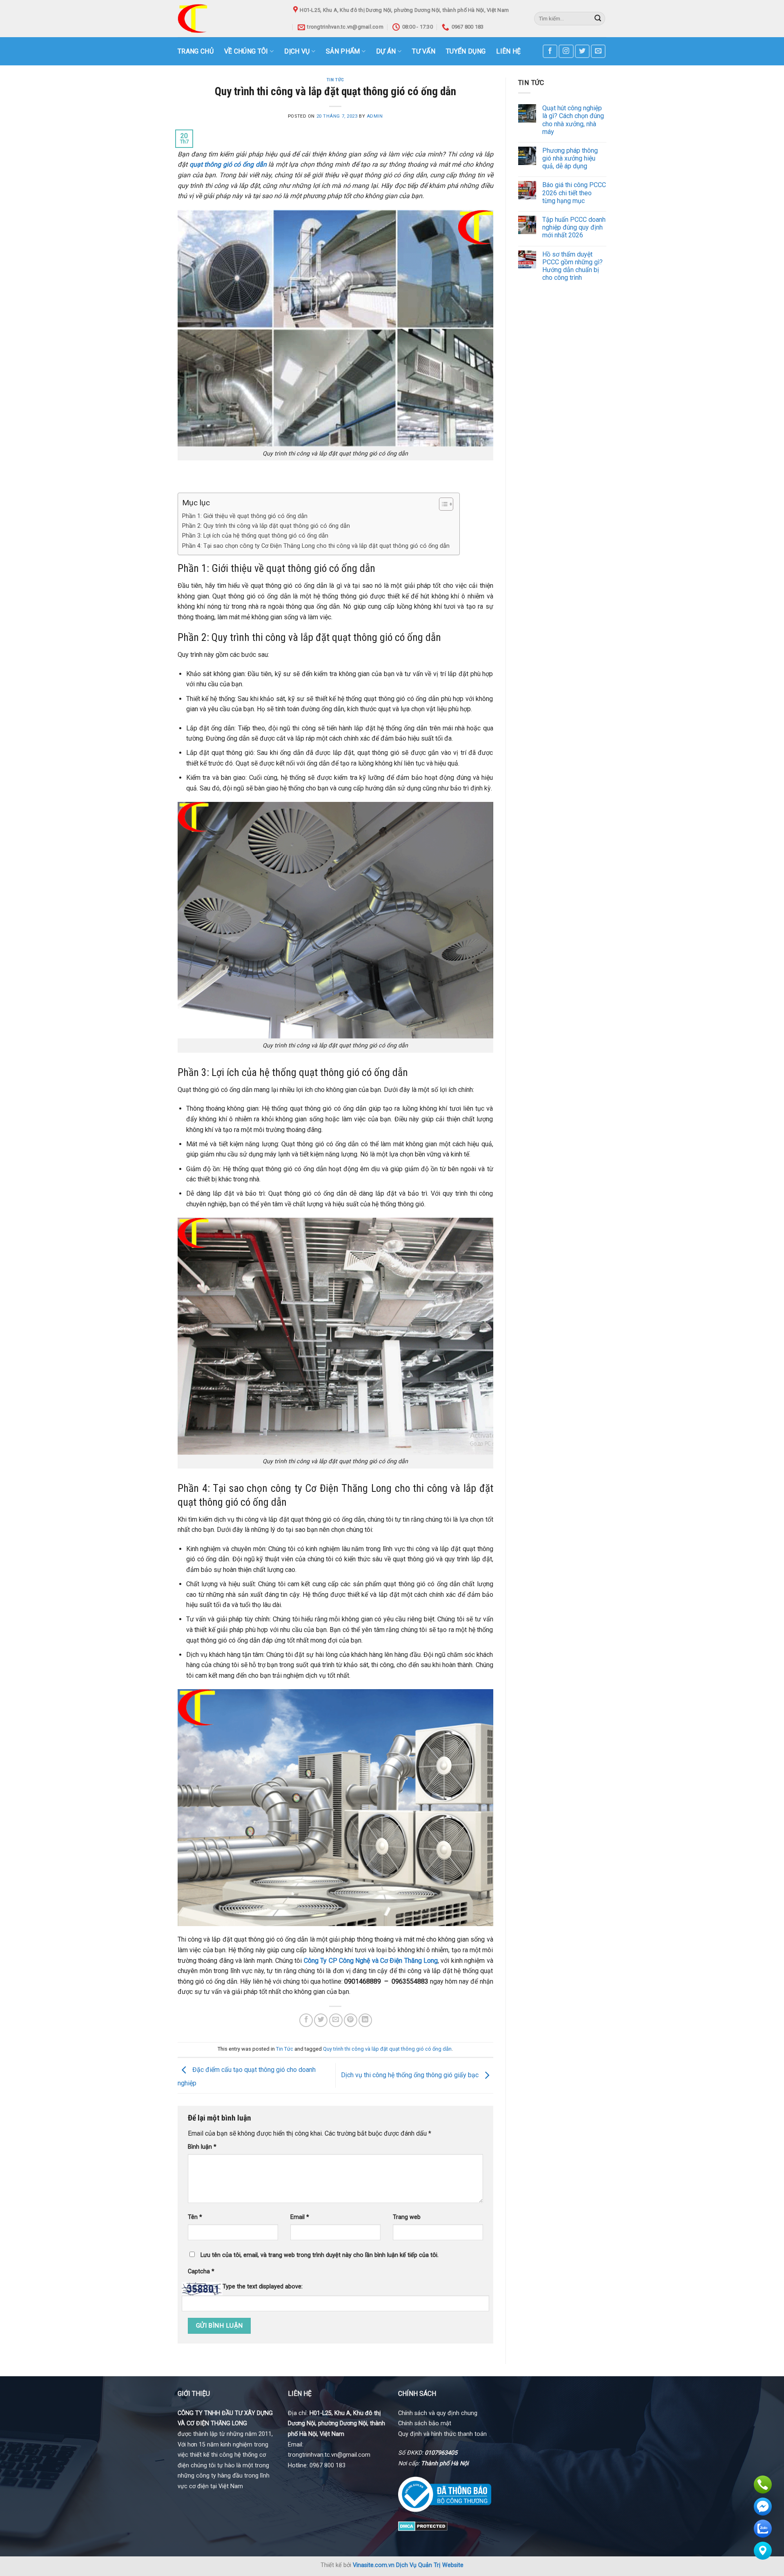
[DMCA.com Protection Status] (423, 2526)
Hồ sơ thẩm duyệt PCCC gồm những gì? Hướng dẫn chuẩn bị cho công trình (572, 266)
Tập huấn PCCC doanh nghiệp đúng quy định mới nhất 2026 (574, 227)
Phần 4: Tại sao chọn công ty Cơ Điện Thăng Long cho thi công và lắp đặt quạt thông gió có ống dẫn (317, 546)
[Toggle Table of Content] (442, 504)
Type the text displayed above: (263, 2287)
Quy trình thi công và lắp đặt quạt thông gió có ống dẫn (387, 2049)
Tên (195, 2217)
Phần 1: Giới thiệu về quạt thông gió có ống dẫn (246, 516)
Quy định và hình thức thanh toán (442, 2434)
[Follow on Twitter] (582, 51)
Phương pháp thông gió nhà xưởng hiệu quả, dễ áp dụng (570, 158)
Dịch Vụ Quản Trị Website (430, 2565)
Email (300, 2217)
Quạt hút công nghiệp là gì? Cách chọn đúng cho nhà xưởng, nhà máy (573, 120)
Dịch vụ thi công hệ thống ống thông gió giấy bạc (411, 2075)
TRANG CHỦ (196, 51)
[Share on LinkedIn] (365, 2020)
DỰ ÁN (386, 51)
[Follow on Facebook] (550, 51)
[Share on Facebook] (306, 2020)
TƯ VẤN (424, 51)
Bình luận (202, 2147)
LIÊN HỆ (508, 51)
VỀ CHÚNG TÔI (246, 51)
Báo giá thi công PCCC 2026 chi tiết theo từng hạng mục (574, 193)
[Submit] (598, 19)
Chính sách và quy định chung (438, 2413)
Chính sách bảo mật (425, 2423)
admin (375, 116)
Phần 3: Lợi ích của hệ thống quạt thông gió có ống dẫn (256, 536)
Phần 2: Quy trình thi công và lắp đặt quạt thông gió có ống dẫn (266, 526)
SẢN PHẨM (343, 51)
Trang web (407, 2217)
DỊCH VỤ (297, 51)
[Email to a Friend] (336, 2020)
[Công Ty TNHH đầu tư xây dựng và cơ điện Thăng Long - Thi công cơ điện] (229, 19)
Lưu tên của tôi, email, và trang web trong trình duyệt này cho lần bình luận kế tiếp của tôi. (320, 2255)
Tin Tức (335, 80)
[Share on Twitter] (321, 2020)
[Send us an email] (598, 51)
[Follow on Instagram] (566, 51)
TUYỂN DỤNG (466, 51)
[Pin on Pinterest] (351, 2020)
